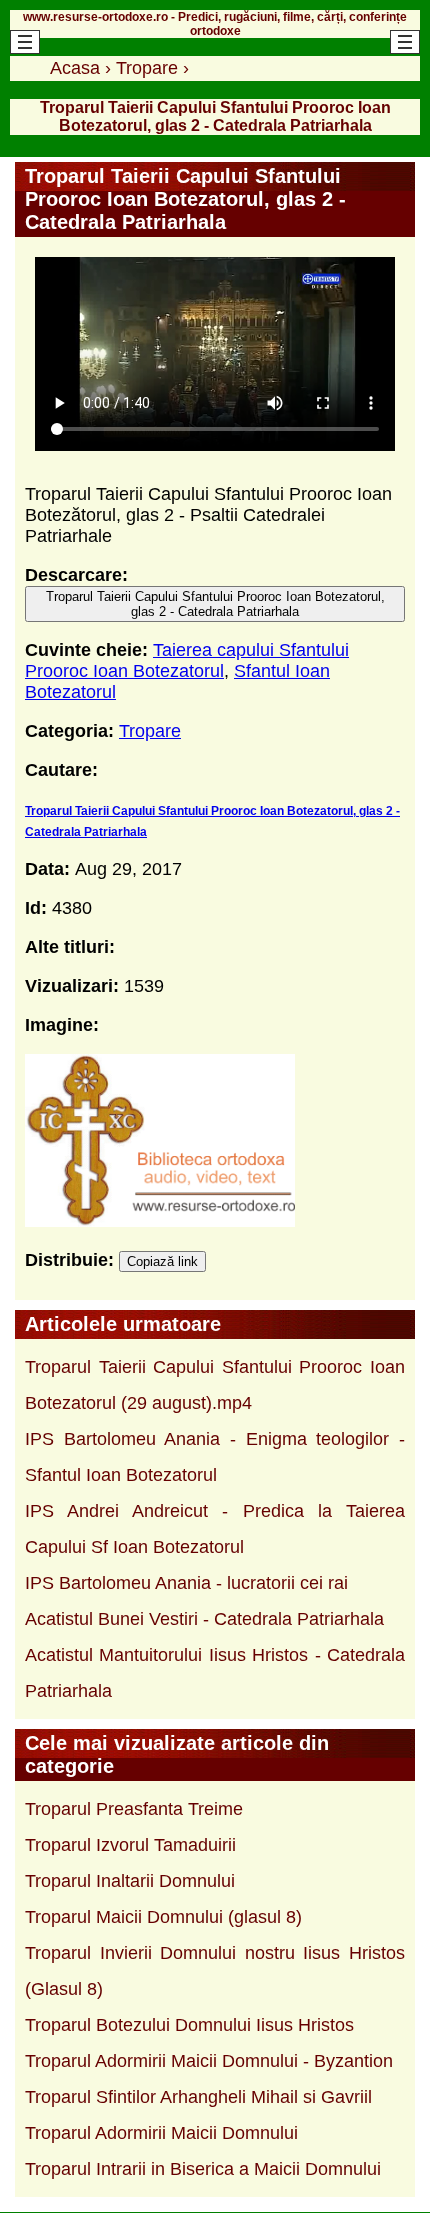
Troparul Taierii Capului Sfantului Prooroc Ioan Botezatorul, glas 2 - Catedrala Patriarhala (215, 604)
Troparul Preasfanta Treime (134, 1809)
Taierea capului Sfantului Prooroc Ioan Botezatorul (187, 660)
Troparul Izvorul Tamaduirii (130, 1845)
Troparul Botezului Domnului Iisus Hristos (189, 2025)
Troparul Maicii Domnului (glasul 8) (163, 1917)
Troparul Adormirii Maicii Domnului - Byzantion (209, 2061)
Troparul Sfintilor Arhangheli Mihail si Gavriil (198, 2097)
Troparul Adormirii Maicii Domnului (161, 2133)
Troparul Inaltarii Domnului (130, 1881)
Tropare (150, 731)
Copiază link (162, 1261)
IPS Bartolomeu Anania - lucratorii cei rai (186, 1583)
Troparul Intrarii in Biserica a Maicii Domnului (203, 2169)
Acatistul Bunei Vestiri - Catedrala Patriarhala (204, 1619)
